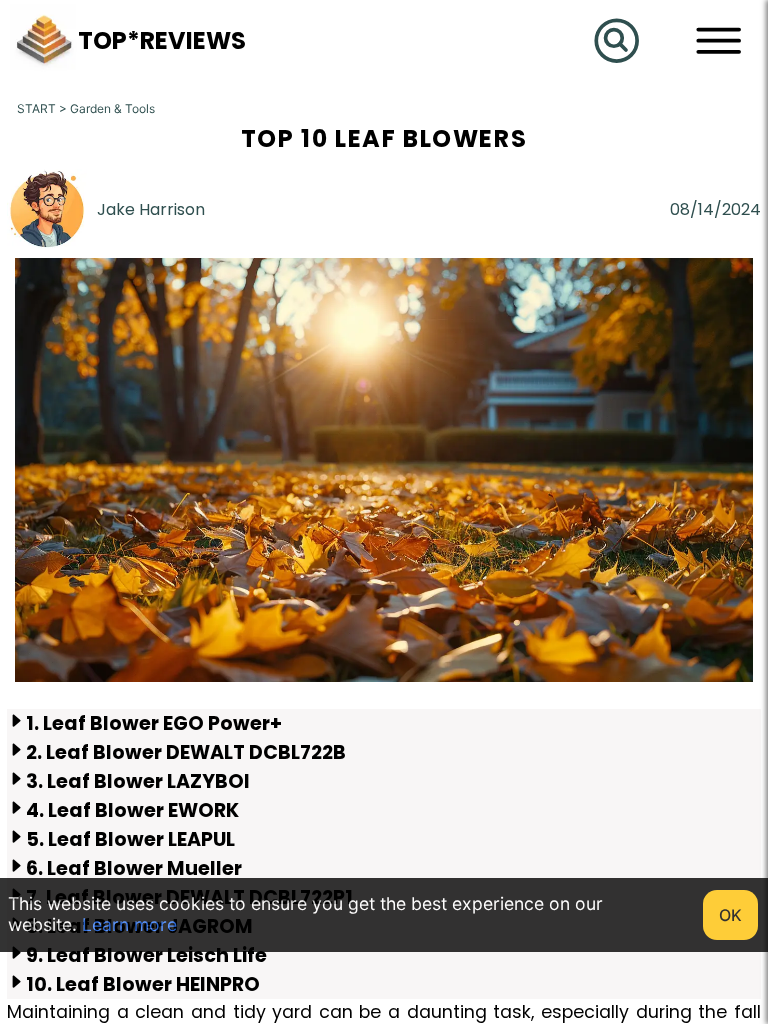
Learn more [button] (129, 924)
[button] (44, 66)
